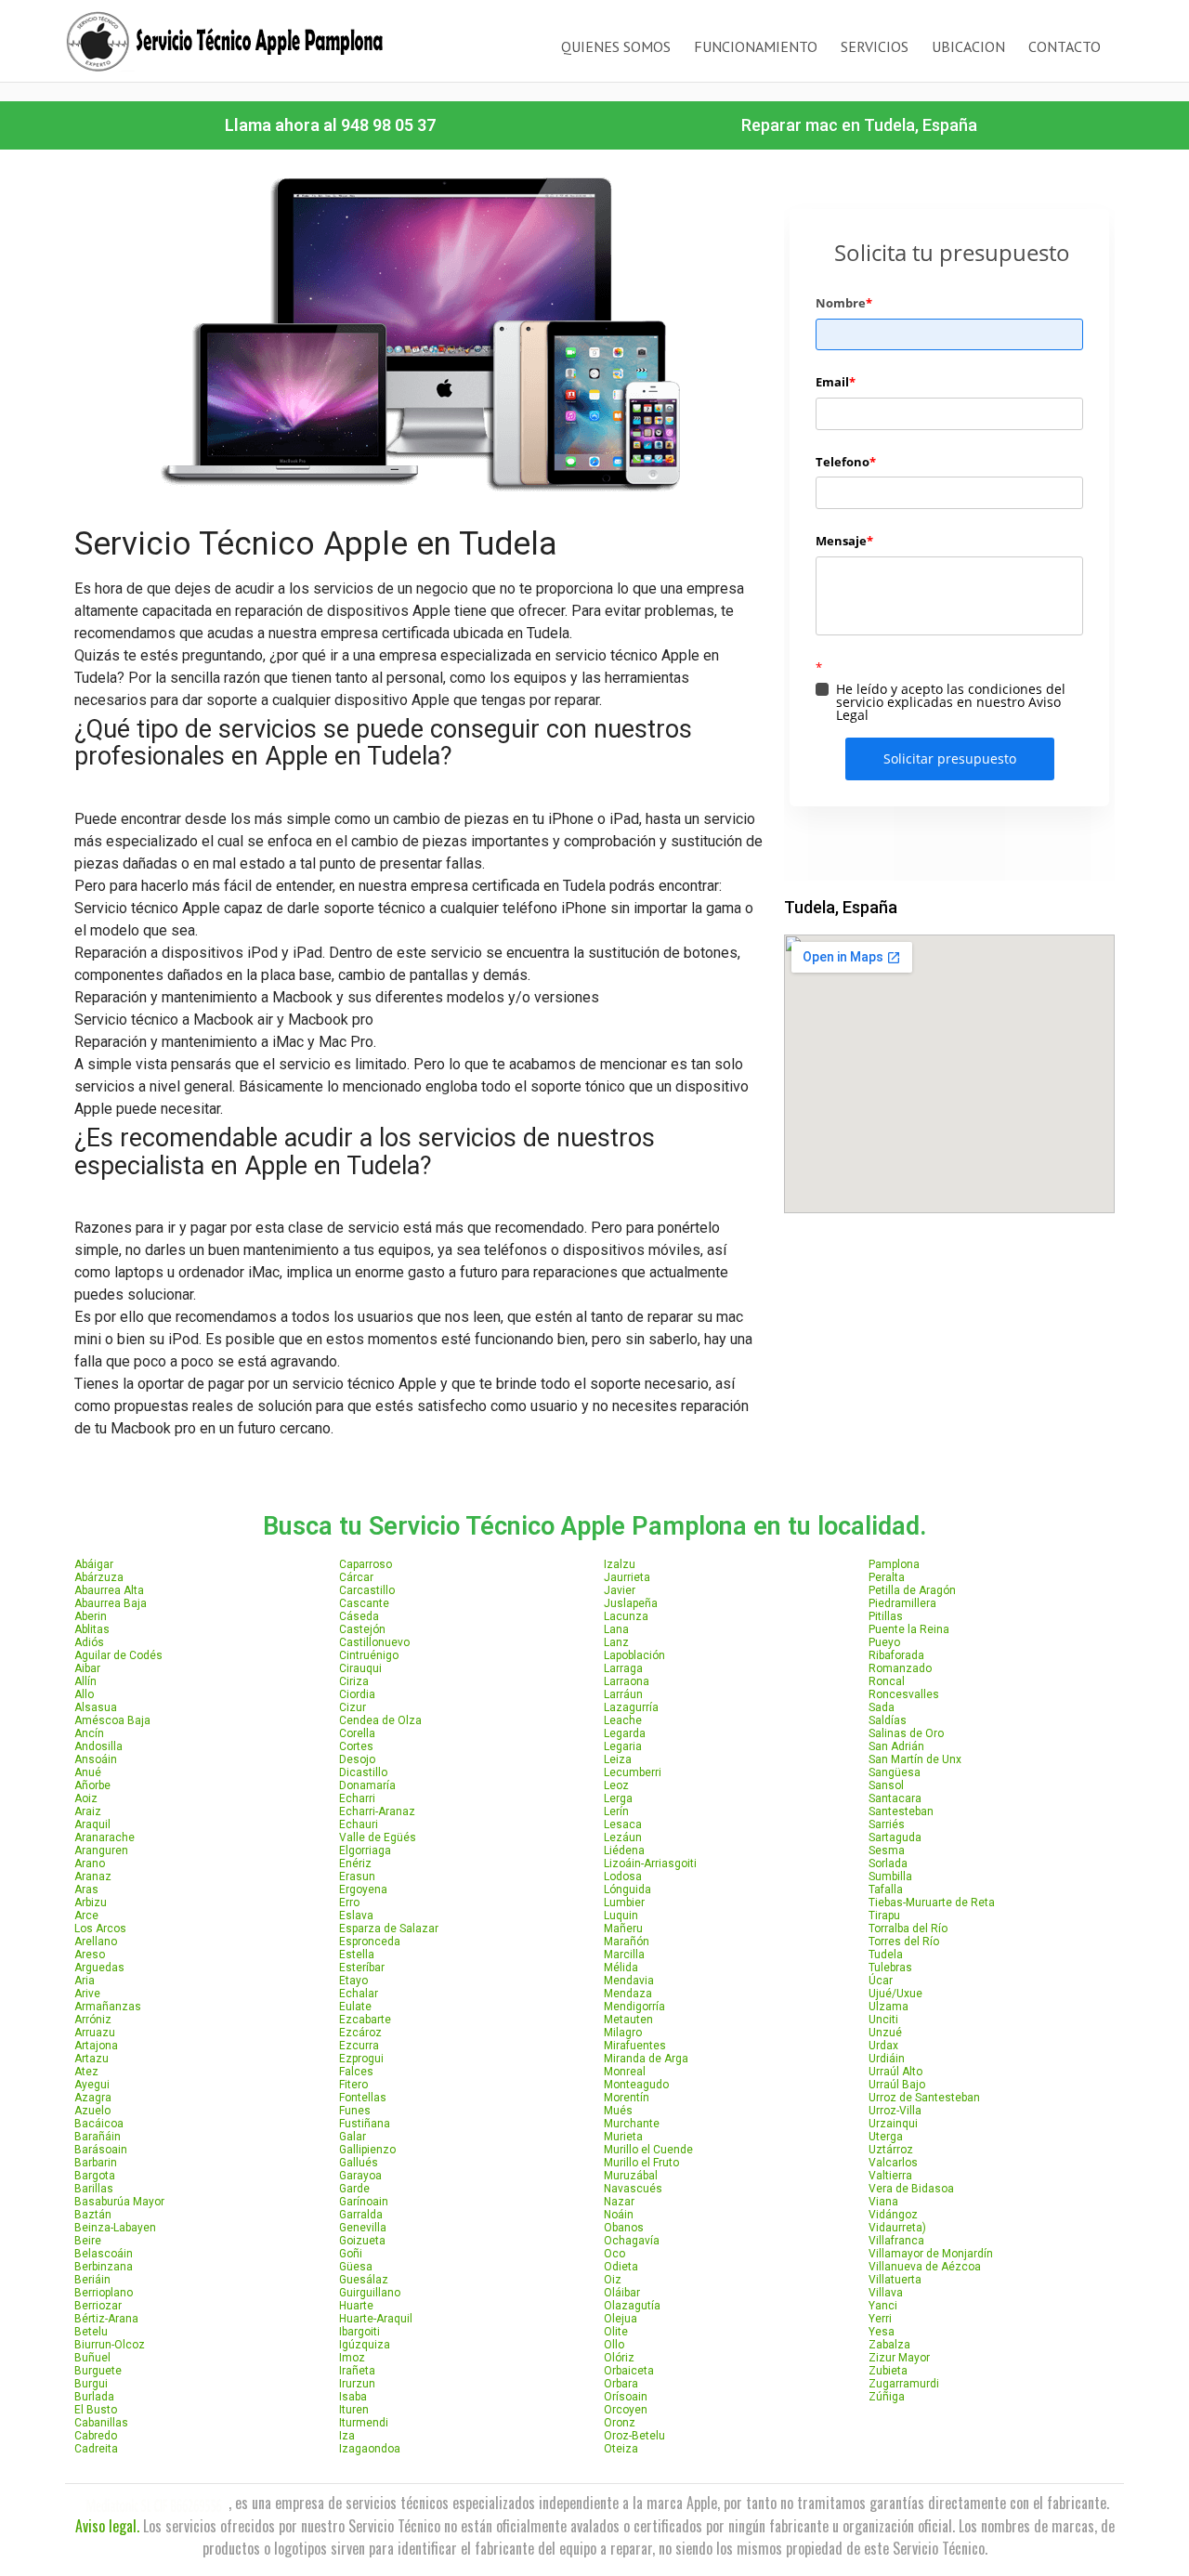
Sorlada (888, 1863)
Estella (357, 1955)
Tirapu (884, 1916)
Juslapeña (631, 1603)
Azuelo (92, 2111)
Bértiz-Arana (106, 2319)
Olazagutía (632, 2306)
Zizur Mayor (899, 2358)
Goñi (351, 2254)
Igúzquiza (365, 2345)
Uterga (886, 2137)
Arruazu (95, 2033)
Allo (84, 1694)
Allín (85, 1681)
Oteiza (621, 2449)
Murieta (623, 2137)
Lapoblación (634, 1655)
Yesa (882, 2332)
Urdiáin (887, 2059)
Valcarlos (893, 2163)
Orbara (621, 2384)
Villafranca (896, 2241)
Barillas (94, 2189)
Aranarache (105, 1837)
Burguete (98, 2371)
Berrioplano (104, 2293)
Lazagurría (631, 1707)
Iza (347, 2436)
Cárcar (356, 1577)
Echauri (359, 1824)
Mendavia (629, 1981)
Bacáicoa (99, 2124)
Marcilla (624, 1955)
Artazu (91, 2059)
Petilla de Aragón (912, 1590)
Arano (90, 1863)
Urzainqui (893, 2124)
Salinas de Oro (906, 1733)
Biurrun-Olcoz (110, 2345)
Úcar (881, 1981)
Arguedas (99, 1968)
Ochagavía (632, 2241)
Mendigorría (634, 2007)
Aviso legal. (107, 2526)
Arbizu (91, 1903)
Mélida (621, 1968)
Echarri (357, 1798)
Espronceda (370, 1942)
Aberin (91, 1616)
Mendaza (628, 1994)
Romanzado (900, 1668)
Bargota (95, 2176)
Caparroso (366, 1564)
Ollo (614, 2345)
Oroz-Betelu (634, 2436)
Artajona (96, 2046)
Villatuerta (895, 2280)
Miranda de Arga (646, 2059)
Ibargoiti (359, 2332)
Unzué (885, 2033)
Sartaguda (895, 1837)
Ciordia (357, 1694)
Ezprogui (361, 2059)
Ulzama (888, 2007)
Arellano (96, 1942)
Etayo (353, 1981)
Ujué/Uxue (895, 1994)
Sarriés (887, 1824)
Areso (90, 1955)
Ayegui (92, 2085)
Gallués (359, 2163)
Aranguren (101, 1850)
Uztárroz (891, 2150)
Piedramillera (902, 1603)
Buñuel (92, 2358)
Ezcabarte (365, 2020)
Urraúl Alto (895, 2072)
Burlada (94, 2397)
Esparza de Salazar (389, 1929)
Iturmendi (364, 2423)
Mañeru (623, 1929)
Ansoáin (96, 1759)
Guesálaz (364, 2280)
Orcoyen (626, 2410)
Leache (623, 1720)
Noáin (619, 2215)
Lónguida (627, 1890)
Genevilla (363, 2228)
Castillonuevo (374, 1642)
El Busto (96, 2410)
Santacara (895, 1798)
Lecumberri (633, 1772)
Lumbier (624, 1903)
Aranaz (93, 1876)
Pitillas (886, 1616)
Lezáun (623, 1837)
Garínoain (364, 2202)
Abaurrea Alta (109, 1590)
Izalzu (620, 1564)
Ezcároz (360, 2033)
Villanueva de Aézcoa (925, 2267)
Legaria (623, 1746)
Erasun (357, 1876)
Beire (88, 2241)
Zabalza (889, 2345)
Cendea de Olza (380, 1720)
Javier (620, 1590)
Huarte (356, 2306)
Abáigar (94, 1564)
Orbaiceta (629, 2371)
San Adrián (896, 1746)
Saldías (888, 1720)
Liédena (624, 1850)
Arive (87, 1994)
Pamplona (894, 1564)
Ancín (89, 1733)
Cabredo (96, 2436)
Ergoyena (363, 1890)
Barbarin (96, 2163)
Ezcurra (359, 2046)
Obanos (624, 2228)
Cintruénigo (369, 1655)
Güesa (356, 2267)
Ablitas (92, 1629)
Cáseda (359, 1616)
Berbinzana (104, 2267)
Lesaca (623, 1824)
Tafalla (886, 1890)
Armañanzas (108, 2007)
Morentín (627, 2098)
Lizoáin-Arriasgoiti (650, 1863)
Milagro (623, 2033)
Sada (882, 1707)
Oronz (620, 2423)
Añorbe (92, 1785)
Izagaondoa (370, 2449)
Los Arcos (100, 1929)
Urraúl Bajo (897, 2085)
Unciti (883, 2020)
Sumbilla (890, 1876)
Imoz (352, 2358)
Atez (86, 2072)
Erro (349, 1903)
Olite (616, 2332)
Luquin (621, 1916)
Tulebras (890, 1968)
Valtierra (890, 2176)
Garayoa (360, 2176)
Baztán (93, 2215)
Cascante (364, 1603)
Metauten (628, 2020)
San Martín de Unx (915, 1759)
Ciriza (354, 1681)
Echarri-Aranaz (377, 1811)
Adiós (89, 1642)
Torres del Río (904, 1942)
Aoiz (86, 1798)
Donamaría (367, 1785)
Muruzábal (631, 2176)
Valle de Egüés (378, 1837)
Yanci (883, 2306)
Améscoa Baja (112, 1720)
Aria (85, 1981)
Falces (356, 2072)
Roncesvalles (904, 1694)
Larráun (623, 1694)
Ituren (354, 2410)
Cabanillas (101, 2423)
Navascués (633, 2189)
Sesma (887, 1850)
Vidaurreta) (897, 2228)
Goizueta (362, 2241)
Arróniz (93, 2020)
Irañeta (357, 2371)
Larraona (627, 1681)
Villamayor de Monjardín (931, 2254)
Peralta (887, 1577)
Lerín (616, 1811)
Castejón (362, 1629)
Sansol (886, 1785)
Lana (616, 1629)
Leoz (616, 1785)
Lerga (618, 1798)
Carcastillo (367, 1590)
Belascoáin (104, 2254)
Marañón (627, 1942)
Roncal (887, 1681)
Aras (86, 1890)
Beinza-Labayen (115, 2228)
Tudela (886, 1955)
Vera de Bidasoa (911, 2189)
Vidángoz (893, 2215)
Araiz (88, 1811)
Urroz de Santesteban (924, 2098)
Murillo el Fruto (641, 2163)
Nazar (619, 2202)
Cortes (356, 1746)
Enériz (355, 1863)
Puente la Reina (909, 1629)
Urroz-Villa (895, 2111)
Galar (353, 2137)
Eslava (356, 1916)
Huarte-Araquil (376, 2319)
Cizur (353, 1707)
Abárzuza (99, 1577)
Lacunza (626, 1616)
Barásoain (101, 2150)
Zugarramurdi (904, 2384)
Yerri (880, 2319)
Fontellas (363, 2098)
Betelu (91, 2332)
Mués (618, 2111)
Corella (357, 1733)
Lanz (616, 1642)
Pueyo (884, 1642)
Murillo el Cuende (648, 2150)
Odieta (621, 2267)
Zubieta (888, 2371)
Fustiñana (365, 2124)
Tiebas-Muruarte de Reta (932, 1903)
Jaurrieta (627, 1577)
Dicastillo (363, 1772)
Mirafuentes (635, 2046)
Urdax (883, 2046)
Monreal (625, 2072)
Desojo (357, 1759)
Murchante (632, 2124)
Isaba (353, 2397)
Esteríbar (362, 1968)
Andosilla (98, 1746)
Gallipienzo (367, 2150)
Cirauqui (360, 1668)
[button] (330, 125)
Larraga (623, 1668)
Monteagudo (636, 2085)
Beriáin (92, 2280)
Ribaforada (896, 1655)
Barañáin (98, 2137)
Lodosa (623, 1876)
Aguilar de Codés (118, 1655)
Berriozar (98, 2306)
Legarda (625, 1733)
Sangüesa (895, 1772)
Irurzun (357, 2384)
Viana (883, 2202)
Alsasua (96, 1707)
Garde (354, 2189)
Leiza (618, 1759)
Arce (86, 1916)
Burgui (91, 2384)
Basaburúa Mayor (119, 2202)
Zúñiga (887, 2397)
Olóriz (619, 2358)
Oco (614, 2254)
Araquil (92, 1824)
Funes (355, 2111)
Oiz (613, 2280)
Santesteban (901, 1811)
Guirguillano (370, 2293)
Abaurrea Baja (111, 1603)
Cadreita (96, 2449)
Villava (886, 2293)
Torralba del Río (908, 1929)
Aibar (87, 1668)
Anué (88, 1772)
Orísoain (626, 2397)
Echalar (359, 1994)
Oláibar (622, 2293)
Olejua (621, 2319)
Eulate (355, 2007)
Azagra (93, 2098)
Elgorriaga (365, 1850)
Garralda (361, 2215)
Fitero (353, 2085)
